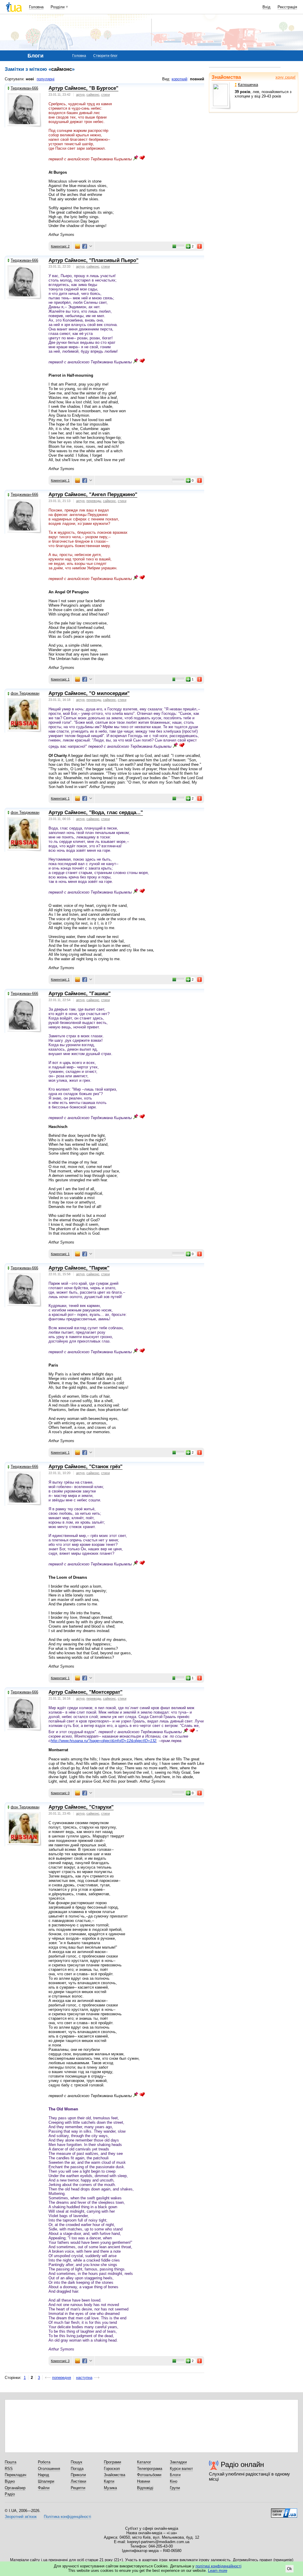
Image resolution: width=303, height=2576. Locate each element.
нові (30, 79)
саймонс (93, 95)
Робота (44, 2462)
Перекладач (16, 2475)
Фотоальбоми (149, 2475)
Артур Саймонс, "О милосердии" (89, 693)
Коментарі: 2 (60, 246)
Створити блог (105, 56)
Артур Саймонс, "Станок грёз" (86, 1467)
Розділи (58, 7)
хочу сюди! (286, 77)
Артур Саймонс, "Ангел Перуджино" (93, 494)
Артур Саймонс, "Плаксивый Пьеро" (94, 260)
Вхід (266, 7)
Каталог (144, 2462)
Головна (36, 7)
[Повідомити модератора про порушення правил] (200, 246)
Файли (44, 2488)
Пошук (76, 2462)
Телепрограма (150, 2469)
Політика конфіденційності (67, 2517)
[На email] (78, 246)
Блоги (175, 2475)
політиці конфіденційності (219, 2566)
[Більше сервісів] (91, 246)
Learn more (218, 2571)
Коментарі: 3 (60, 2361)
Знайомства (226, 77)
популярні (46, 79)
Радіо (10, 2494)
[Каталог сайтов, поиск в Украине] (284, 2511)
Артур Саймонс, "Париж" (79, 1268)
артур (80, 95)
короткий (179, 79)
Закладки (178, 2462)
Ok (290, 2569)
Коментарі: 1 (60, 480)
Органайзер (15, 2488)
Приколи (78, 2475)
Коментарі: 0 (60, 1793)
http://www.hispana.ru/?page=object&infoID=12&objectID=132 (103, 1741)
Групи (175, 2488)
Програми (112, 2462)
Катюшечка (248, 85)
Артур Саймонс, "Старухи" (81, 1807)
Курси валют (181, 2469)
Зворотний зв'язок (21, 2517)
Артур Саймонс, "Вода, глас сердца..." (96, 812)
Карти (109, 2481)
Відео (10, 2481)
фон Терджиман (25, 693)
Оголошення (49, 2469)
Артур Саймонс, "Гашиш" (80, 994)
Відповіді (145, 2488)
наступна (84, 2378)
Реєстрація (287, 7)
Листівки (78, 2481)
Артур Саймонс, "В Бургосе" (83, 88)
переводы (94, 501)
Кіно (174, 2481)
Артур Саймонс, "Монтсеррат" (86, 1692)
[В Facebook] (85, 246)
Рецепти (78, 2488)
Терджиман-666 (24, 88)
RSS (9, 2469)
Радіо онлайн (242, 2464)
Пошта (11, 2462)
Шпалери (46, 2481)
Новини (144, 2481)
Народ (43, 2475)
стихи (105, 95)
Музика (110, 2488)
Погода (77, 2469)
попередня (62, 2378)
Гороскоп (112, 2469)
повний (197, 79)
